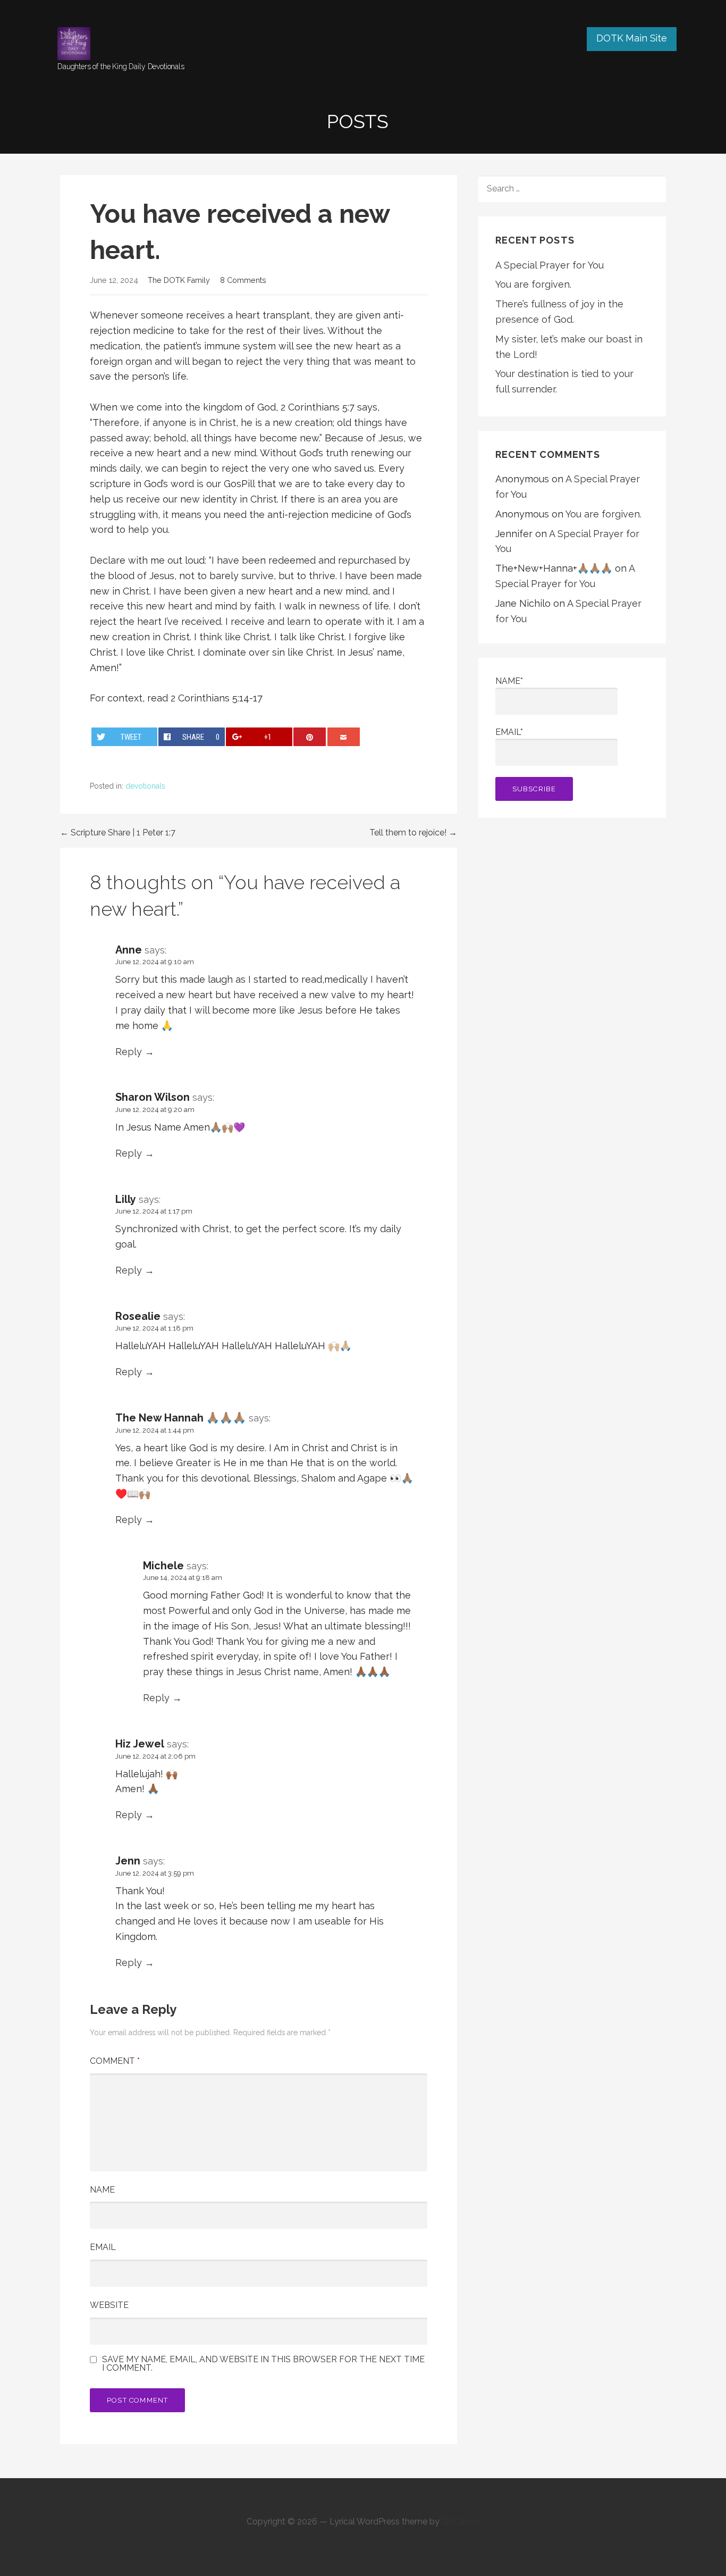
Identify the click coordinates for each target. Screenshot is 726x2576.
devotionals (145, 786)
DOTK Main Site (632, 38)
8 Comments (243, 280)
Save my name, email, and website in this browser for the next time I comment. (263, 2364)
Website (109, 2305)
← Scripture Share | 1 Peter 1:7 (118, 833)
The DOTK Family (179, 280)
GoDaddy (461, 2521)
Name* (509, 681)
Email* (509, 732)
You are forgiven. (533, 284)
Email (103, 2247)
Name (102, 2190)
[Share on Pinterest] (310, 737)
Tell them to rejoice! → (413, 833)
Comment (115, 2061)
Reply (129, 1052)
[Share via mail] (344, 737)
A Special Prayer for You (550, 265)
